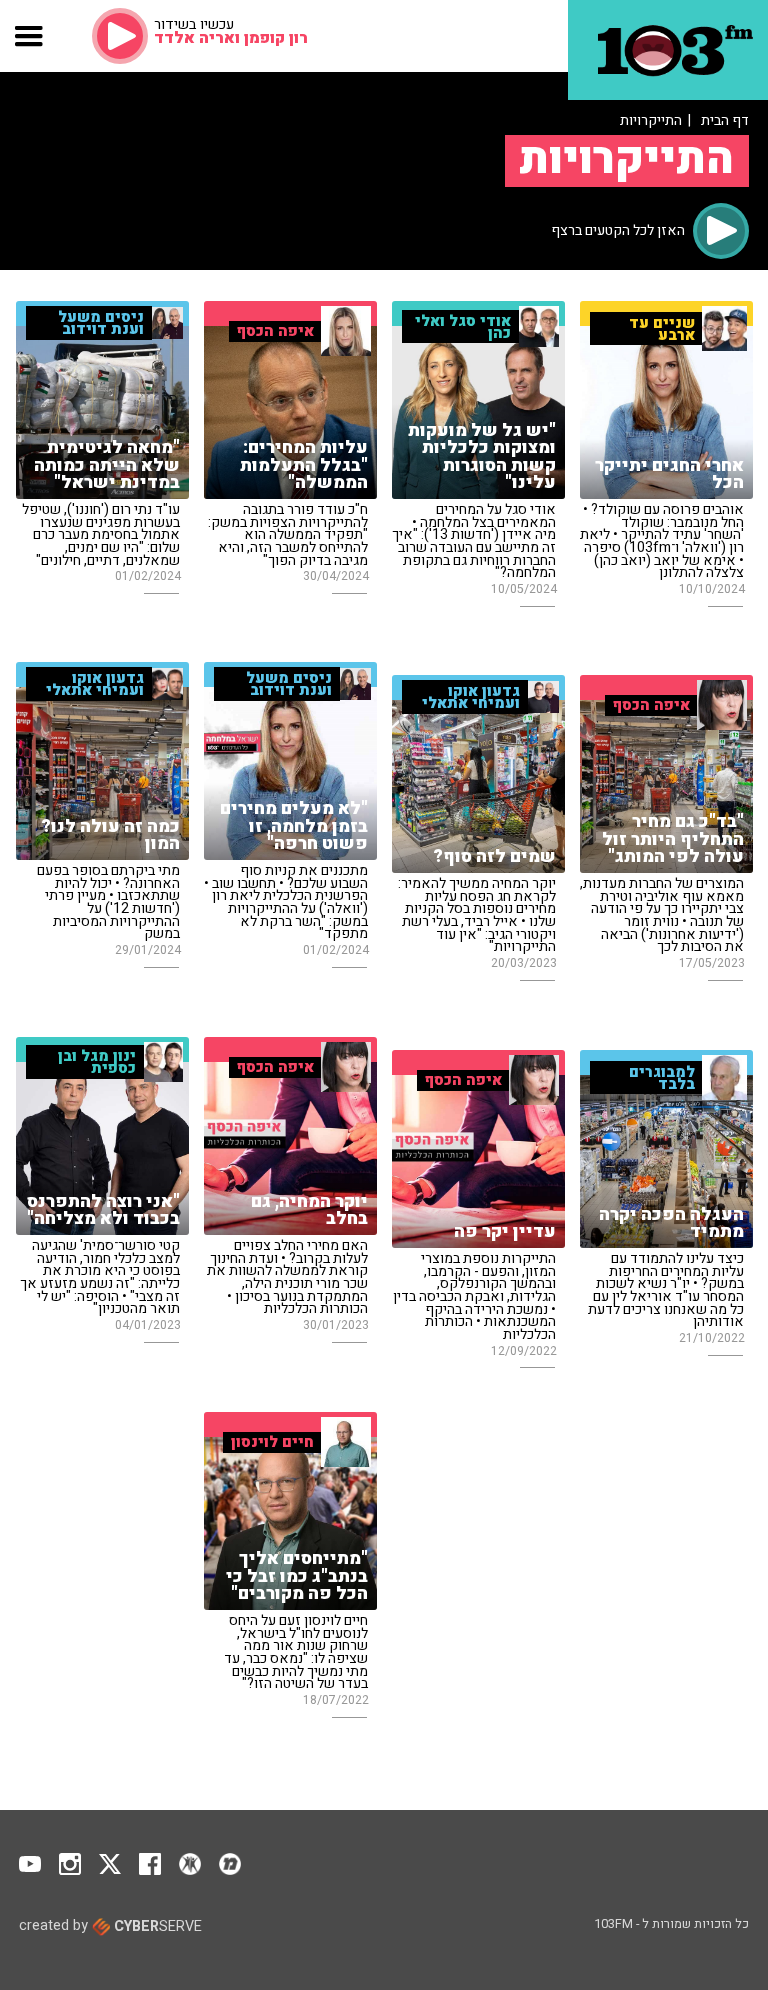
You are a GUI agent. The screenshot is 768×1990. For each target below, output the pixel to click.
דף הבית (725, 120)
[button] (29, 36)
